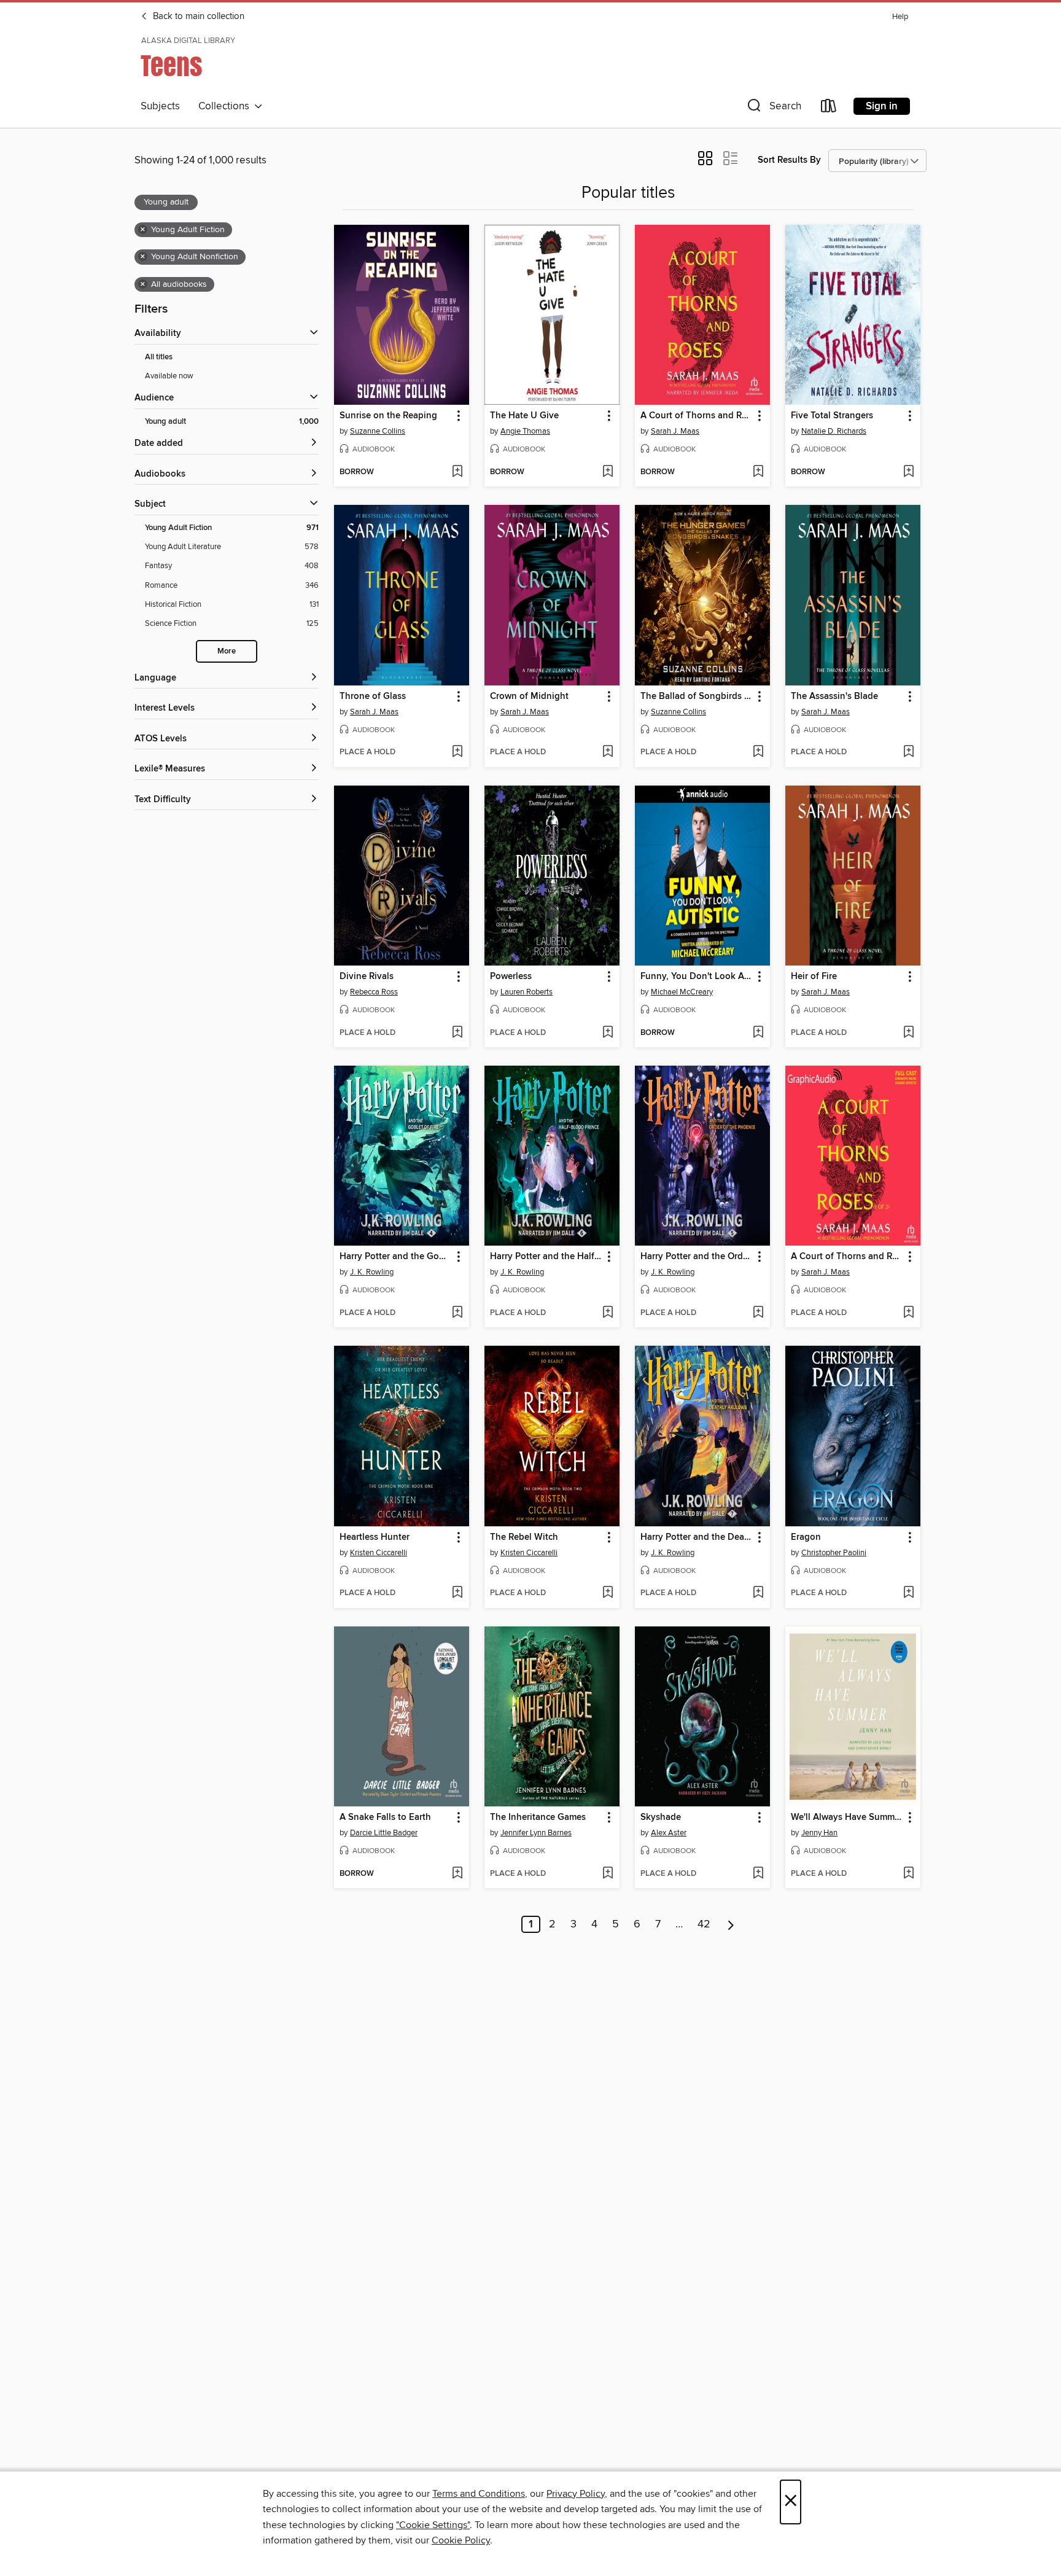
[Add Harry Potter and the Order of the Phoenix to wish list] (758, 1313)
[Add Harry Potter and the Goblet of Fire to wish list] (457, 1313)
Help (900, 17)
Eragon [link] (806, 1537)
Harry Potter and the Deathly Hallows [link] (697, 1537)
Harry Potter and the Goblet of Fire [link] (396, 1257)
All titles (159, 357)
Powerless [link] (511, 977)
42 (704, 1924)
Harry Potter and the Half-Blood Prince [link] (546, 1257)
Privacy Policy (576, 2494)
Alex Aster (669, 1833)
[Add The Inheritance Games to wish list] (608, 1874)
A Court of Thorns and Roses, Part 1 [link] (847, 1257)
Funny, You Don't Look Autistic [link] (697, 977)
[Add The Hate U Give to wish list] (608, 472)
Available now (169, 376)
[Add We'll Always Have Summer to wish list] (908, 1874)
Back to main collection (197, 17)
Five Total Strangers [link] (832, 416)
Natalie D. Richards (834, 431)
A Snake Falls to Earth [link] (385, 1817)
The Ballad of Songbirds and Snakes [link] (697, 697)
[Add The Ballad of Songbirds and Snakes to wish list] (758, 752)
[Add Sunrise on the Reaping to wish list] (457, 472)
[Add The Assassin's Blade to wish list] (908, 752)
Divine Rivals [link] (367, 977)
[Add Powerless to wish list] (608, 1033)
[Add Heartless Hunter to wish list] (457, 1593)
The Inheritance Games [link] (538, 1817)
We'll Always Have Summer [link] (847, 1817)
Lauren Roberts (527, 992)
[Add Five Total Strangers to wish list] (908, 472)
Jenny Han (819, 1833)
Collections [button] (226, 106)
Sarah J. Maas (675, 431)
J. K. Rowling (372, 1272)
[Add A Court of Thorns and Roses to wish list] (758, 472)
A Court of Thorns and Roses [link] (697, 416)
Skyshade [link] (661, 1817)
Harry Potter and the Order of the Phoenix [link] (697, 1257)
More (227, 651)
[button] (773, 108)
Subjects (160, 106)
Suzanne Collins (378, 431)
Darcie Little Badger (384, 1833)
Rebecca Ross (374, 992)
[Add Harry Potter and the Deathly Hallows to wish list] (758, 1593)
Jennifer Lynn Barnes (536, 1833)
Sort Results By (789, 160)
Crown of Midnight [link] (529, 697)
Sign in (882, 106)
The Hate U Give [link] (524, 416)
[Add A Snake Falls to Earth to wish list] (457, 1874)
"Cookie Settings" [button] (433, 2525)
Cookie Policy (461, 2540)
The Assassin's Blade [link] (834, 697)
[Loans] (829, 108)
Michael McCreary (682, 992)
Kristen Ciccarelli (379, 1553)
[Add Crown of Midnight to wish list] (608, 752)
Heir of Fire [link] (814, 977)
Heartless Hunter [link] (375, 1537)
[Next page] (731, 1924)
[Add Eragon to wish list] (908, 1593)
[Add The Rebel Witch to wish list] (608, 1593)
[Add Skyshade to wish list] (758, 1874)
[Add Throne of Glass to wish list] (457, 752)
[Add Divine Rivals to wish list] (457, 1033)
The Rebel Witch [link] (524, 1537)
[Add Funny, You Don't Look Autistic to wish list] (758, 1033)
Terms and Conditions (479, 2494)
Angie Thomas (525, 431)
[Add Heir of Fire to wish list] (908, 1033)
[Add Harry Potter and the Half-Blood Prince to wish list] (608, 1313)
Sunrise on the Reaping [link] (388, 416)
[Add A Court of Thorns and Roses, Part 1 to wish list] (908, 1313)
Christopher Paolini (834, 1553)
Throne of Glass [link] (373, 697)
